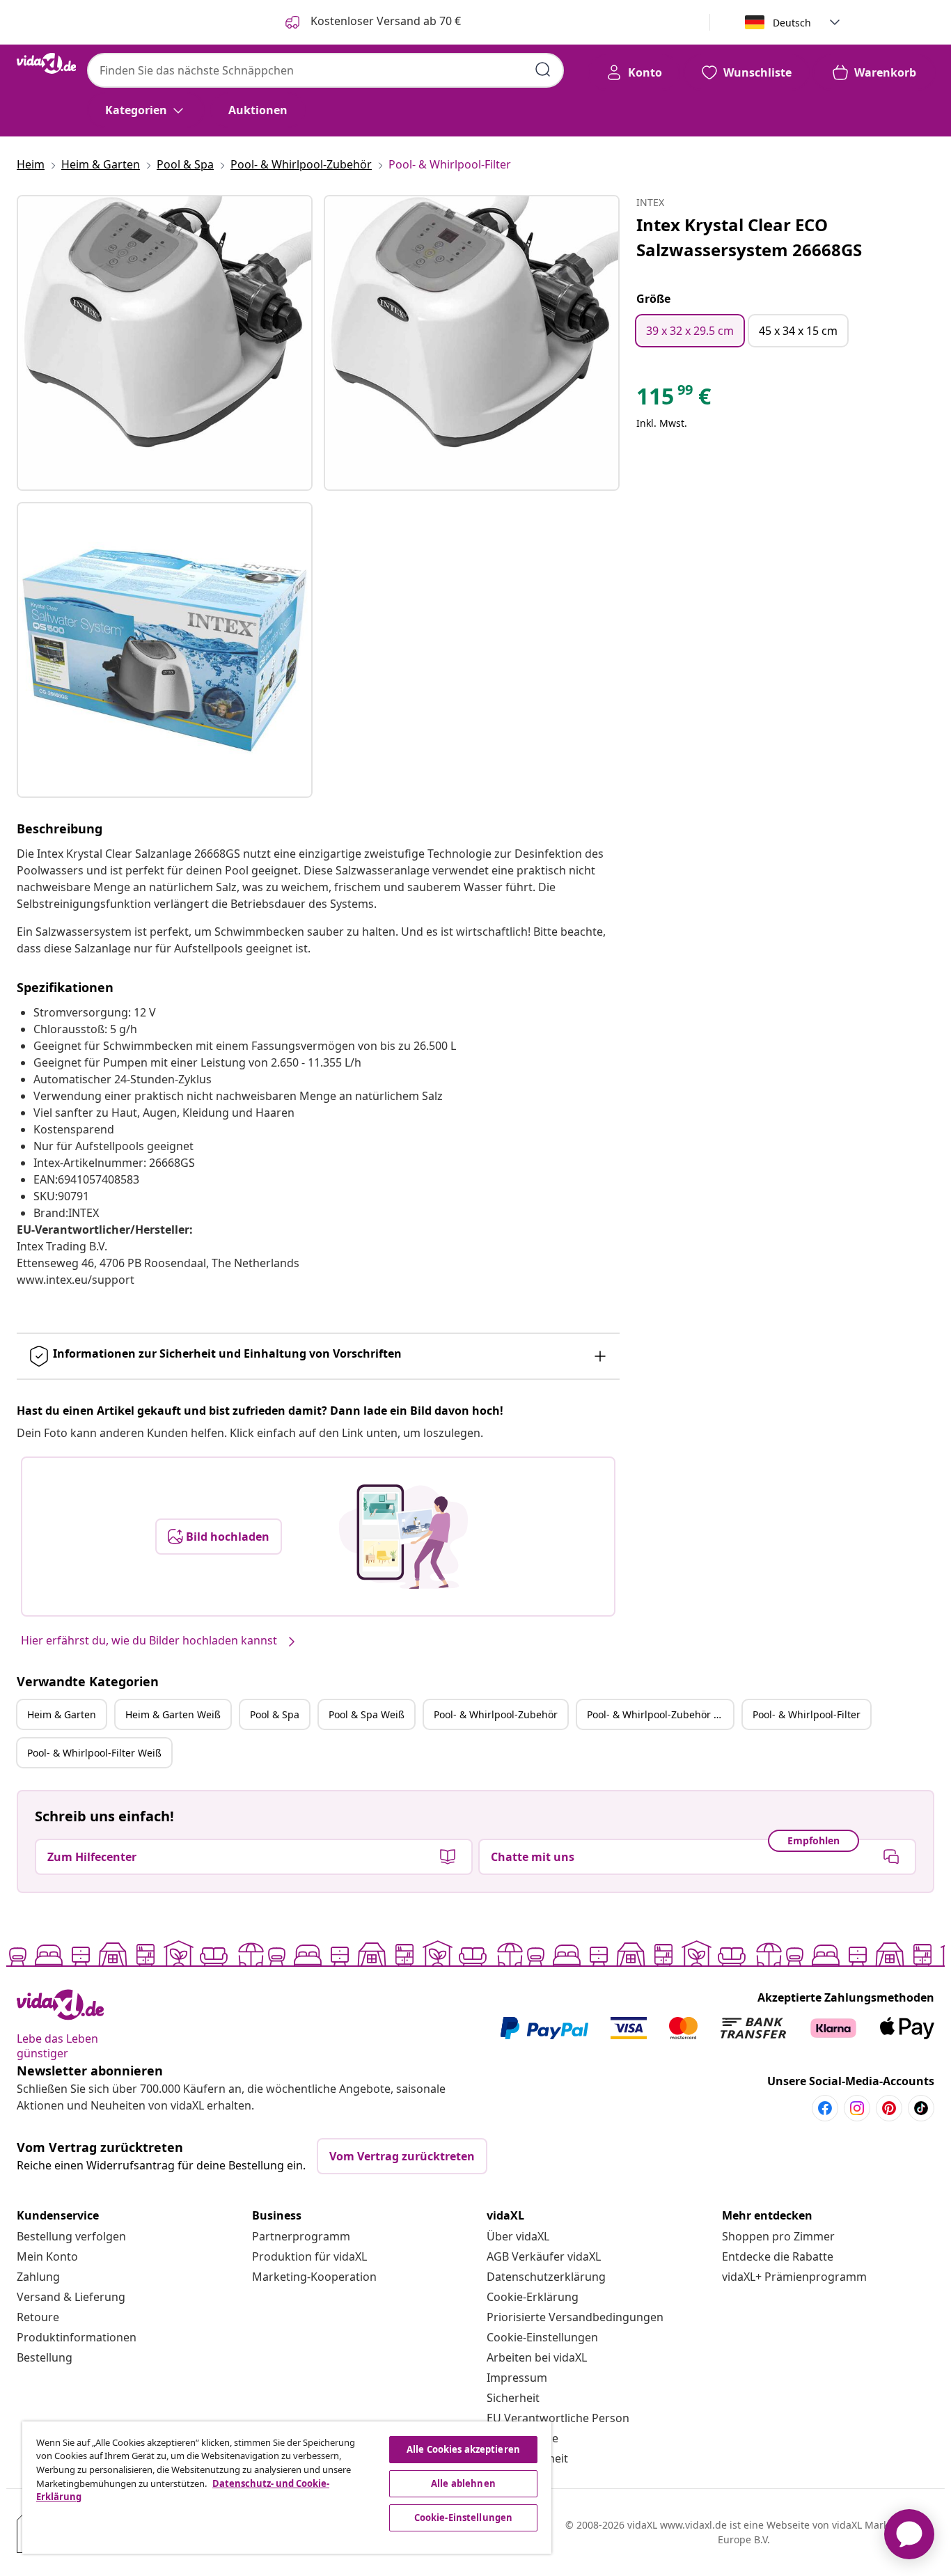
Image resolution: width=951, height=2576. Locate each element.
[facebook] (825, 2108)
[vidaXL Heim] (46, 63)
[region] (287, 2488)
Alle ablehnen (463, 2483)
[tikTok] (921, 2108)
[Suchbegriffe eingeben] (543, 70)
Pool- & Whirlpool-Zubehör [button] (496, 1714)
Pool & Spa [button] (275, 1714)
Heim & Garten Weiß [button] (173, 1714)
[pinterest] (889, 2108)
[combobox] (325, 70)
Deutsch (792, 23)
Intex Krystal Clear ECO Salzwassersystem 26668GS (749, 237)
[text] (674, 400)
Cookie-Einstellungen (542, 2337)
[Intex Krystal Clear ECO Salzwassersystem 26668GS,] (165, 343)
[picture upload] (403, 1537)
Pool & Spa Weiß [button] (367, 1714)
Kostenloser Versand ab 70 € (384, 21)
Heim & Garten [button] (62, 1714)
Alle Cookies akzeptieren (463, 2449)
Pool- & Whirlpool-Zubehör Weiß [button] (660, 1714)
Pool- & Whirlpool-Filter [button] (807, 1714)
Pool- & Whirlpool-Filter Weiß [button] (94, 1753)
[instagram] (857, 2108)
